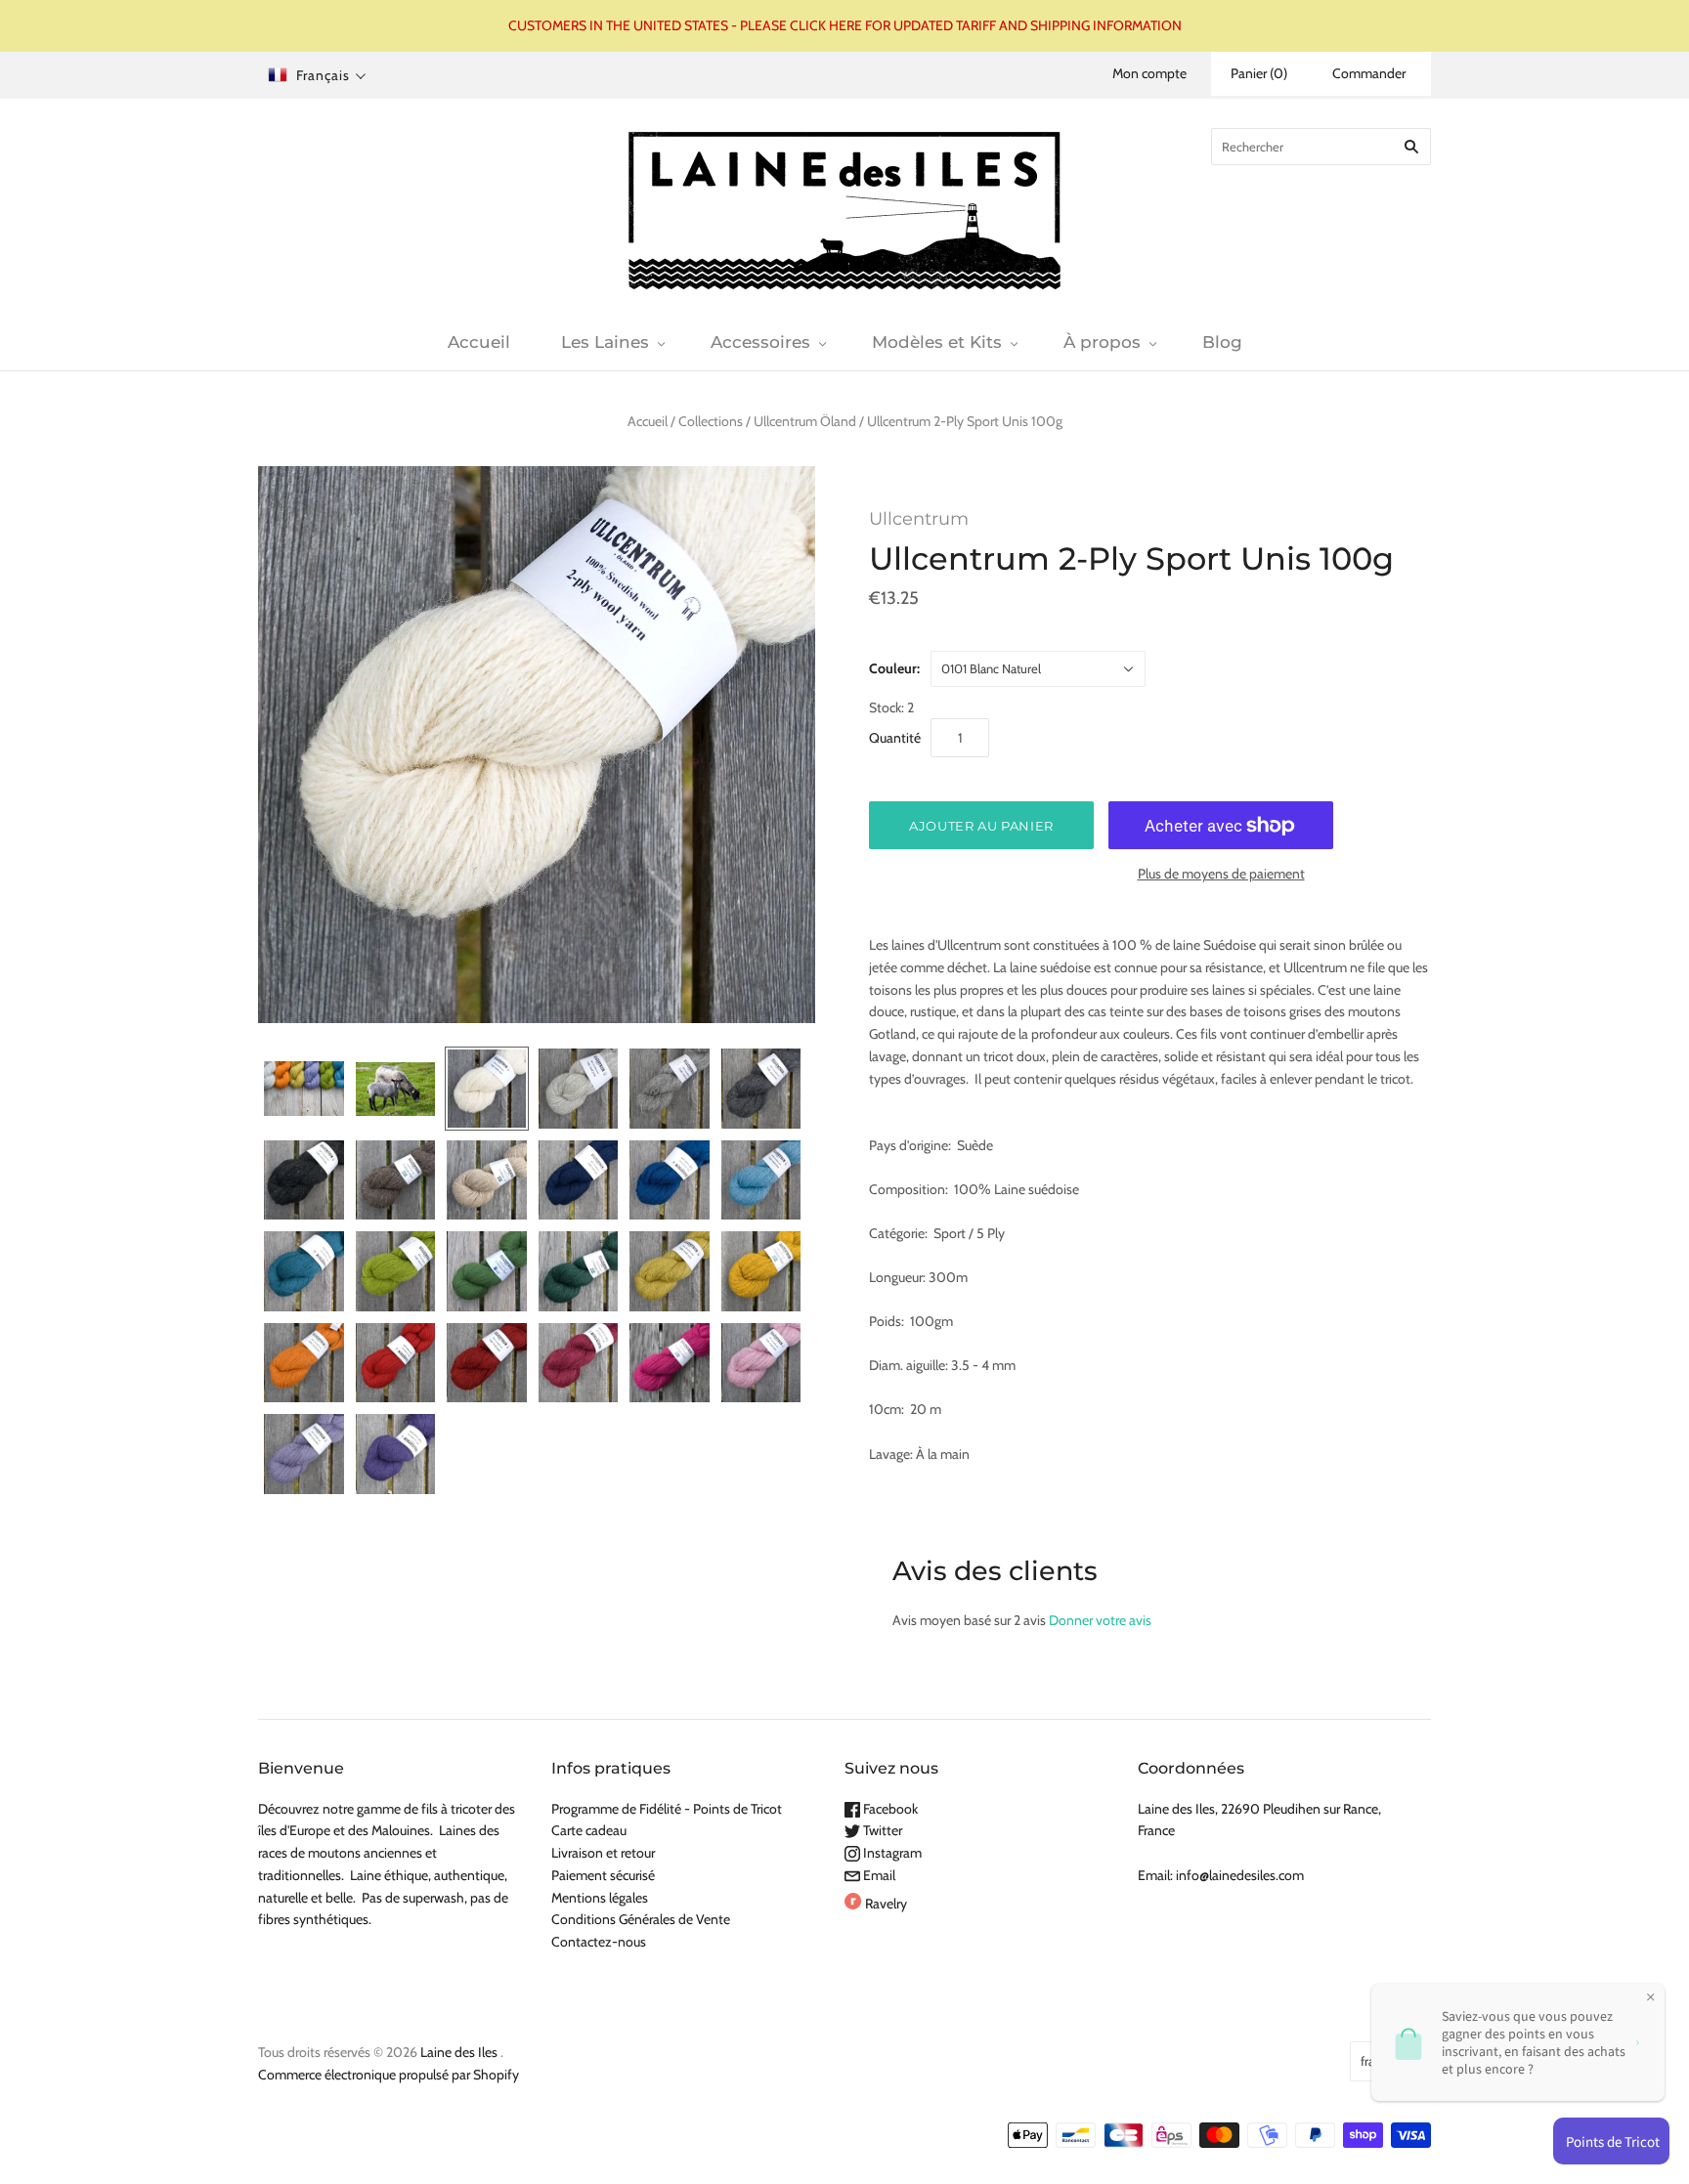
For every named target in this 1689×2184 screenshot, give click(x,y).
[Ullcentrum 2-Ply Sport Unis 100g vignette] (304, 1089)
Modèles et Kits (937, 342)
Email (878, 1875)
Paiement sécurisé (603, 1875)
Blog (1222, 342)
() (1259, 73)
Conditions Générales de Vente (641, 1919)
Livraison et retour (603, 1853)
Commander (1369, 73)
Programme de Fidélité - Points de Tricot (667, 1809)
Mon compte (1149, 73)
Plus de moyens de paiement (1221, 874)
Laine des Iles (459, 2052)
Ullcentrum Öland (805, 421)
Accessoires (760, 342)
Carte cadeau (589, 1830)
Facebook (889, 1809)
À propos (1102, 342)
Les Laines (605, 342)
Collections (711, 421)
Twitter (881, 1830)
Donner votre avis (1100, 1620)
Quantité (895, 738)
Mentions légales (600, 1898)
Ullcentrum (919, 519)
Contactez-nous (599, 1942)
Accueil (479, 342)
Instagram (891, 1853)
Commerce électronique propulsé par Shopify (389, 2075)
